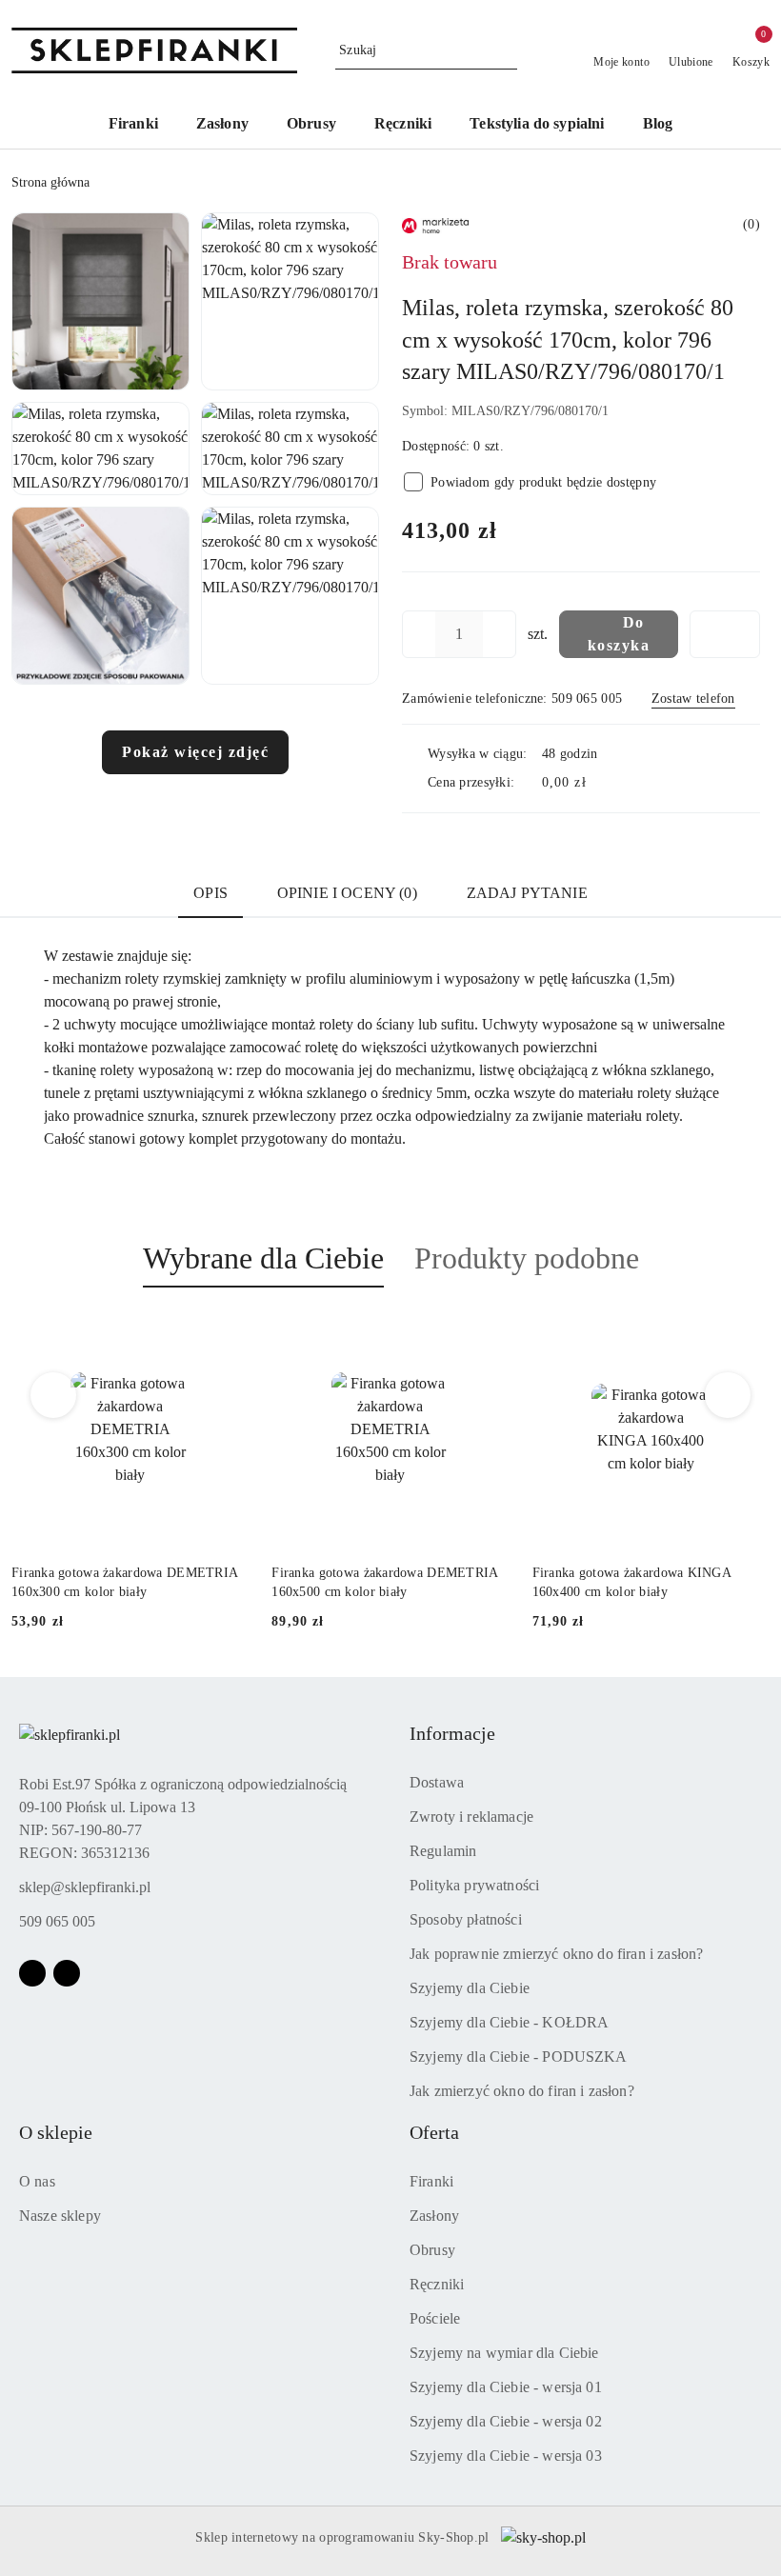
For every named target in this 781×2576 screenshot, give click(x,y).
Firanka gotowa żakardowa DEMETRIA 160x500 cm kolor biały (185, 1582)
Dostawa (437, 1782)
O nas (37, 2181)
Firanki (431, 2181)
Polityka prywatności (474, 1885)
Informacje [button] (452, 1733)
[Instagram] (67, 1973)
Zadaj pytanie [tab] (527, 893)
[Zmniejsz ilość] (417, 634)
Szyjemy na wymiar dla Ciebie (504, 2353)
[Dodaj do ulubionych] (725, 634)
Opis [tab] (210, 893)
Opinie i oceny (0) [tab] (347, 893)
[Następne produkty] (728, 1395)
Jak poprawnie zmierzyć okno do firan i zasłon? (556, 1954)
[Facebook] (32, 1973)
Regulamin (443, 1851)
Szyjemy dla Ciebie (470, 1988)
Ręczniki (437, 2284)
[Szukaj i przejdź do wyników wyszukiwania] (506, 50)
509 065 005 (57, 1921)
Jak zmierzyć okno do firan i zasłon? (522, 2091)
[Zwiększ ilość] (501, 634)
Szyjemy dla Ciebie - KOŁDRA (509, 2022)
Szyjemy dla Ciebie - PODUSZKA (519, 2057)
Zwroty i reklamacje (471, 1817)
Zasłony (434, 2216)
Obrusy (432, 2250)
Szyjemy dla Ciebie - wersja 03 (506, 2456)
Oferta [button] (434, 2132)
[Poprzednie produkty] (54, 1395)
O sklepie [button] (56, 2132)
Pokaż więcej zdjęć (195, 752)
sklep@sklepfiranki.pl (85, 1887)
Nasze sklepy (60, 2216)
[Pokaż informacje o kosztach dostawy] (600, 783)
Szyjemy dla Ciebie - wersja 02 (506, 2421)
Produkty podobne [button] (527, 1258)
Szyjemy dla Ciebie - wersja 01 (506, 2387)
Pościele (435, 2318)
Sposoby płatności (466, 1919)
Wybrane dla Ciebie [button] (263, 1258)
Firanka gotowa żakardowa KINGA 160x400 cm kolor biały (431, 1582)
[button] (100, 301)
